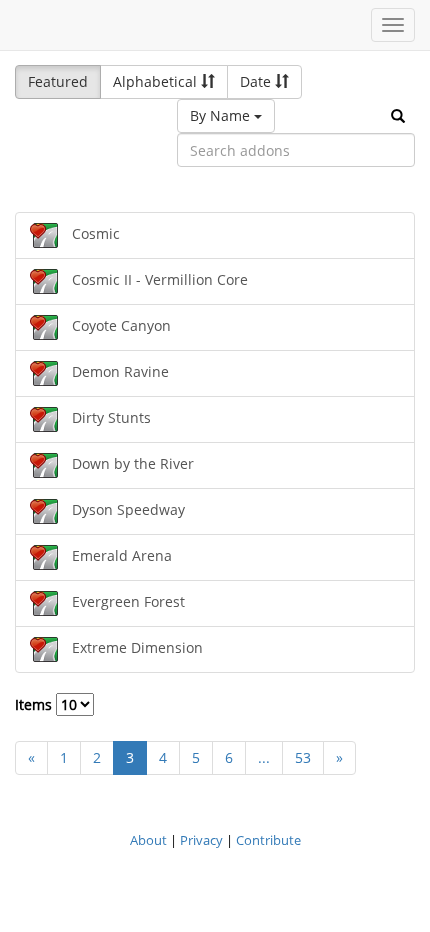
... (264, 757)
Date (257, 81)
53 (303, 757)
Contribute (268, 840)
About (148, 840)
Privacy (201, 840)
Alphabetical (157, 81)
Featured (58, 81)
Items (35, 704)
